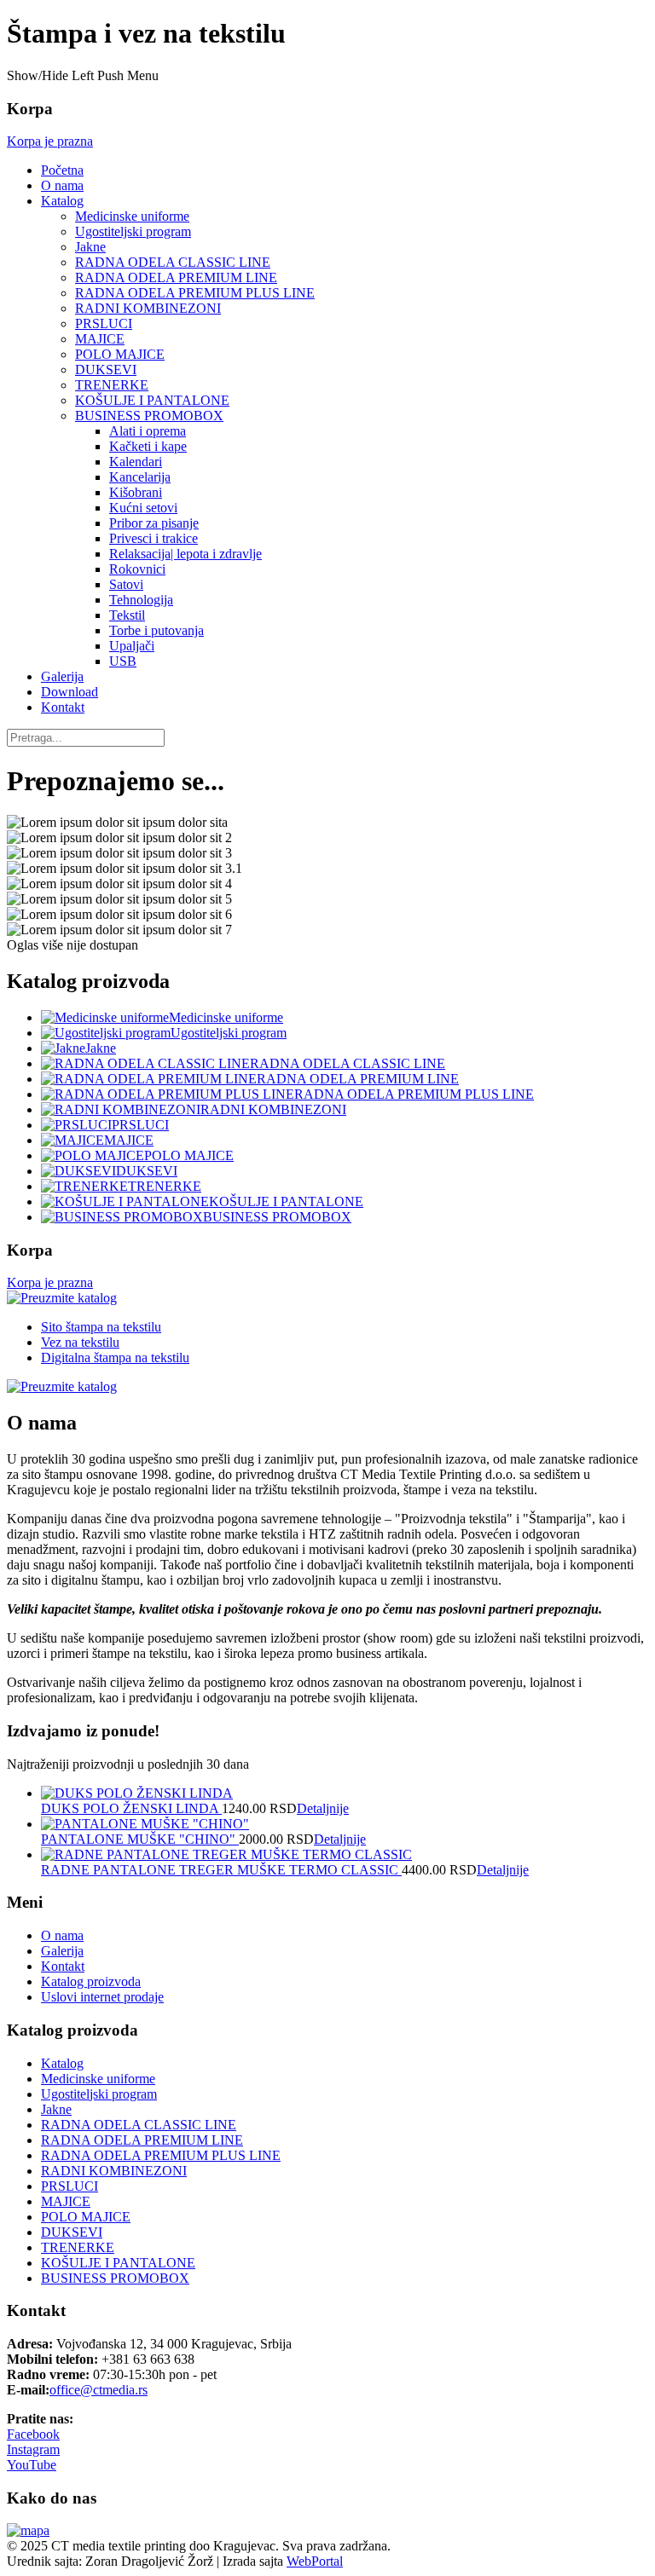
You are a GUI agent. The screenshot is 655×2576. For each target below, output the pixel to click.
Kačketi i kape (148, 446)
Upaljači (132, 646)
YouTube (32, 2465)
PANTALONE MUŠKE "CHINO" (140, 1839)
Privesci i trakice (154, 538)
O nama (62, 185)
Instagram (33, 2449)
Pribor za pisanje (154, 523)
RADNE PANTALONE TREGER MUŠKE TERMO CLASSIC (221, 1870)
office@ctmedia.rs (99, 2390)
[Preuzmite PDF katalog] (62, 1298)
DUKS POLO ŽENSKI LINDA (131, 1808)
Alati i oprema (148, 431)
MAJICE (100, 339)
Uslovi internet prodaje (102, 1997)
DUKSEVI (106, 370)
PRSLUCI (104, 323)
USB (123, 661)
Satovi (126, 584)
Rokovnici (137, 569)
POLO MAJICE (120, 354)
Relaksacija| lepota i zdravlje (185, 554)
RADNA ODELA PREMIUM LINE (176, 277)
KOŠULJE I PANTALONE (152, 400)
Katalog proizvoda (91, 1981)
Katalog (62, 201)
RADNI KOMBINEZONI (148, 308)
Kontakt (63, 707)
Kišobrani (136, 492)
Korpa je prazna (50, 141)
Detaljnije (323, 1808)
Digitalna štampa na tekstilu (115, 1357)
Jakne (90, 247)
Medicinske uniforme (132, 216)
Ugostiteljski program (133, 231)
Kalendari (136, 462)
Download (70, 692)
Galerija (62, 676)
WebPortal (315, 2561)
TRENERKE (112, 385)
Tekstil (127, 615)
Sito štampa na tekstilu (101, 1327)
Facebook (33, 2434)
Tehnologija (141, 600)
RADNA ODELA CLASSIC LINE (173, 262)
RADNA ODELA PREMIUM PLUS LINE (195, 293)
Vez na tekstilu (80, 1342)
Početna (62, 170)
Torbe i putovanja (157, 630)
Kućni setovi (143, 508)
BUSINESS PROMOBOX (149, 416)
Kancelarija (140, 477)
